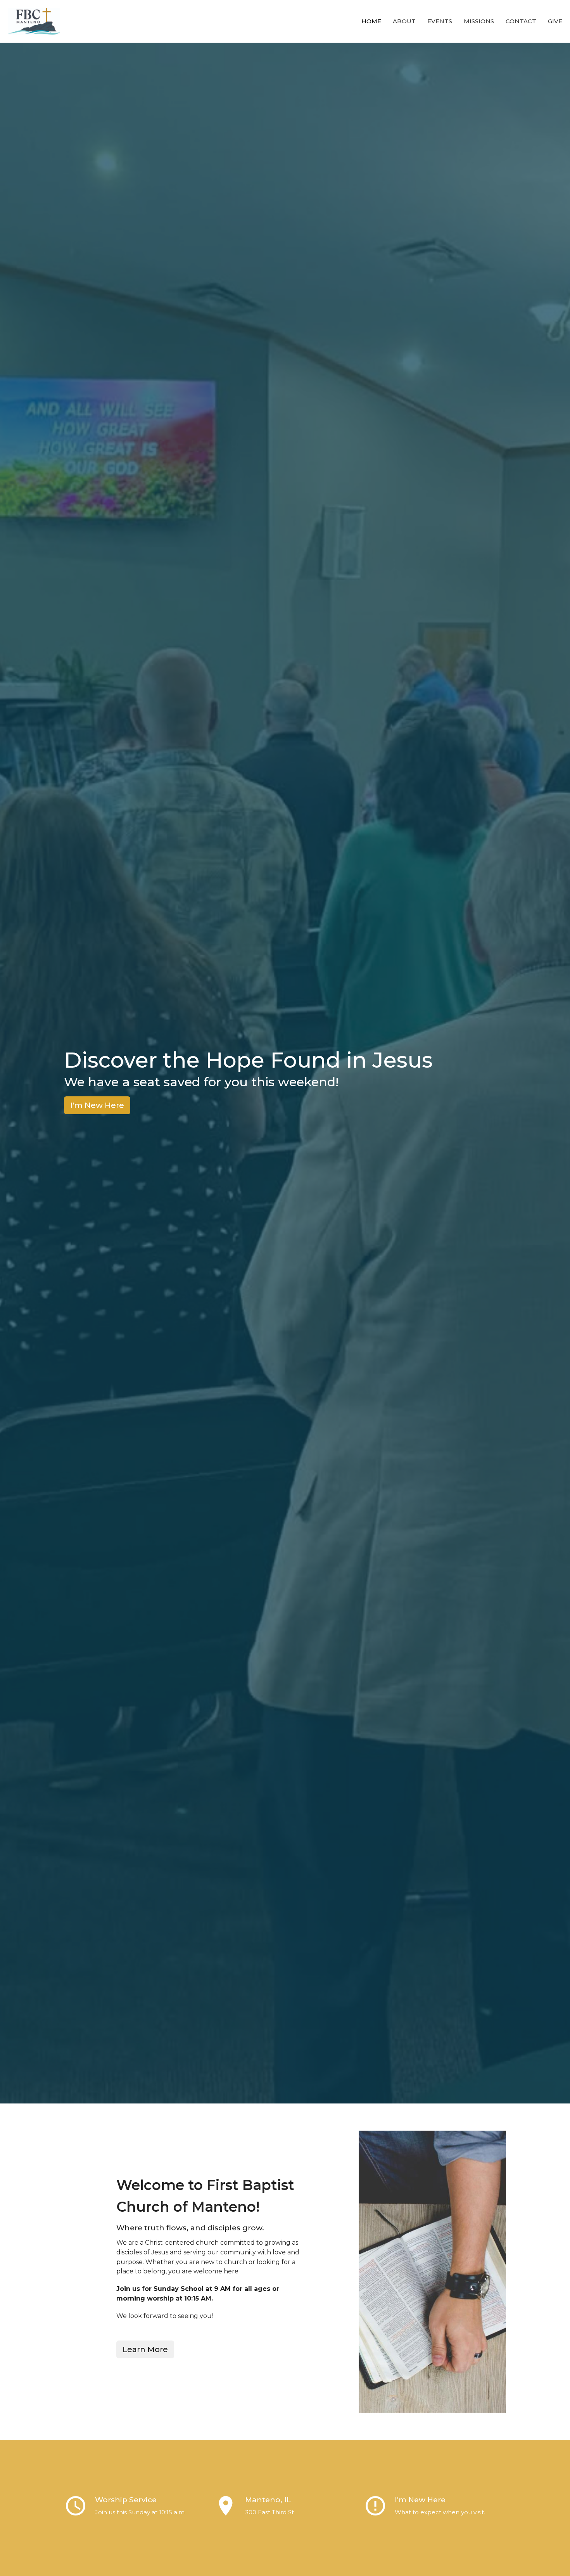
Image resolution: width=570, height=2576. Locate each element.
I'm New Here (97, 1105)
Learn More (145, 2349)
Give (555, 21)
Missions (479, 21)
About (404, 21)
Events (440, 21)
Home (371, 21)
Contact (521, 21)
